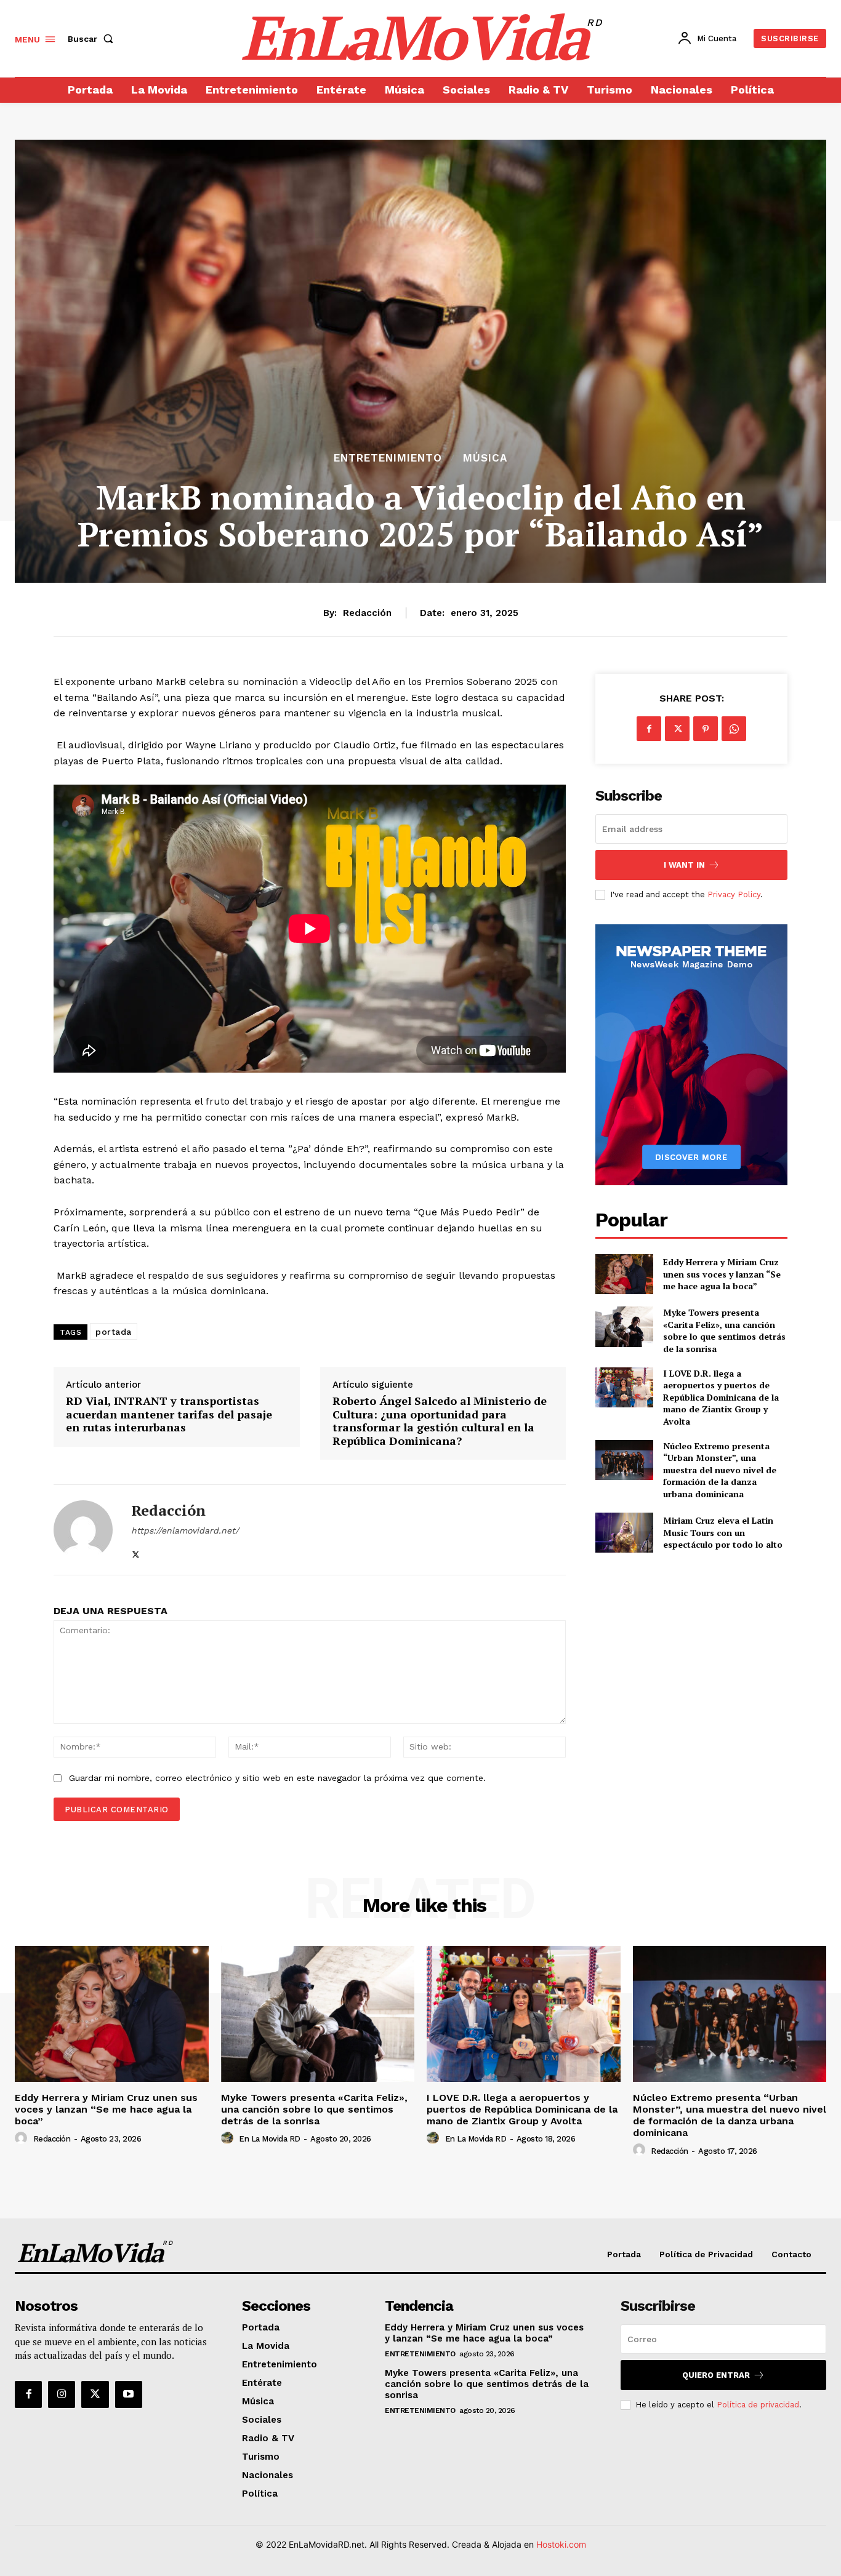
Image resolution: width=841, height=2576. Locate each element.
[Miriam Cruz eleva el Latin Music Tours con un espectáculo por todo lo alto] (624, 1533)
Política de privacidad (758, 2405)
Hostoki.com (561, 2544)
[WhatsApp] (734, 729)
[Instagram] (62, 2394)
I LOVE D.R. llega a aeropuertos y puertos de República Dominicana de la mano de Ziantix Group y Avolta (721, 1397)
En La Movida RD (270, 2139)
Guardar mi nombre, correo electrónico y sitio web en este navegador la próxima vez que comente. (277, 1778)
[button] (93, 39)
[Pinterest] (706, 729)
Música (485, 458)
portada (114, 1332)
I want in (684, 865)
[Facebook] (649, 729)
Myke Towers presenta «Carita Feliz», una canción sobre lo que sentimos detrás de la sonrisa (724, 1330)
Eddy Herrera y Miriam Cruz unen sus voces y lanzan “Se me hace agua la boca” (722, 1274)
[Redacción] (83, 1530)
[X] (136, 1552)
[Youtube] (129, 2394)
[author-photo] (23, 2138)
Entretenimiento (388, 458)
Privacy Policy (734, 894)
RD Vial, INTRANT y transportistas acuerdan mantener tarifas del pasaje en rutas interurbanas (169, 1414)
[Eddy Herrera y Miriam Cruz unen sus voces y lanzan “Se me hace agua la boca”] (624, 1274)
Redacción (367, 613)
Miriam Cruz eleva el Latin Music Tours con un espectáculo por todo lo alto (723, 1532)
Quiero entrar (716, 2375)
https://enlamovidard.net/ (185, 1530)
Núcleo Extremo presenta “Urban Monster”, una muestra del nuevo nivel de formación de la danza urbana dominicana (720, 1470)
